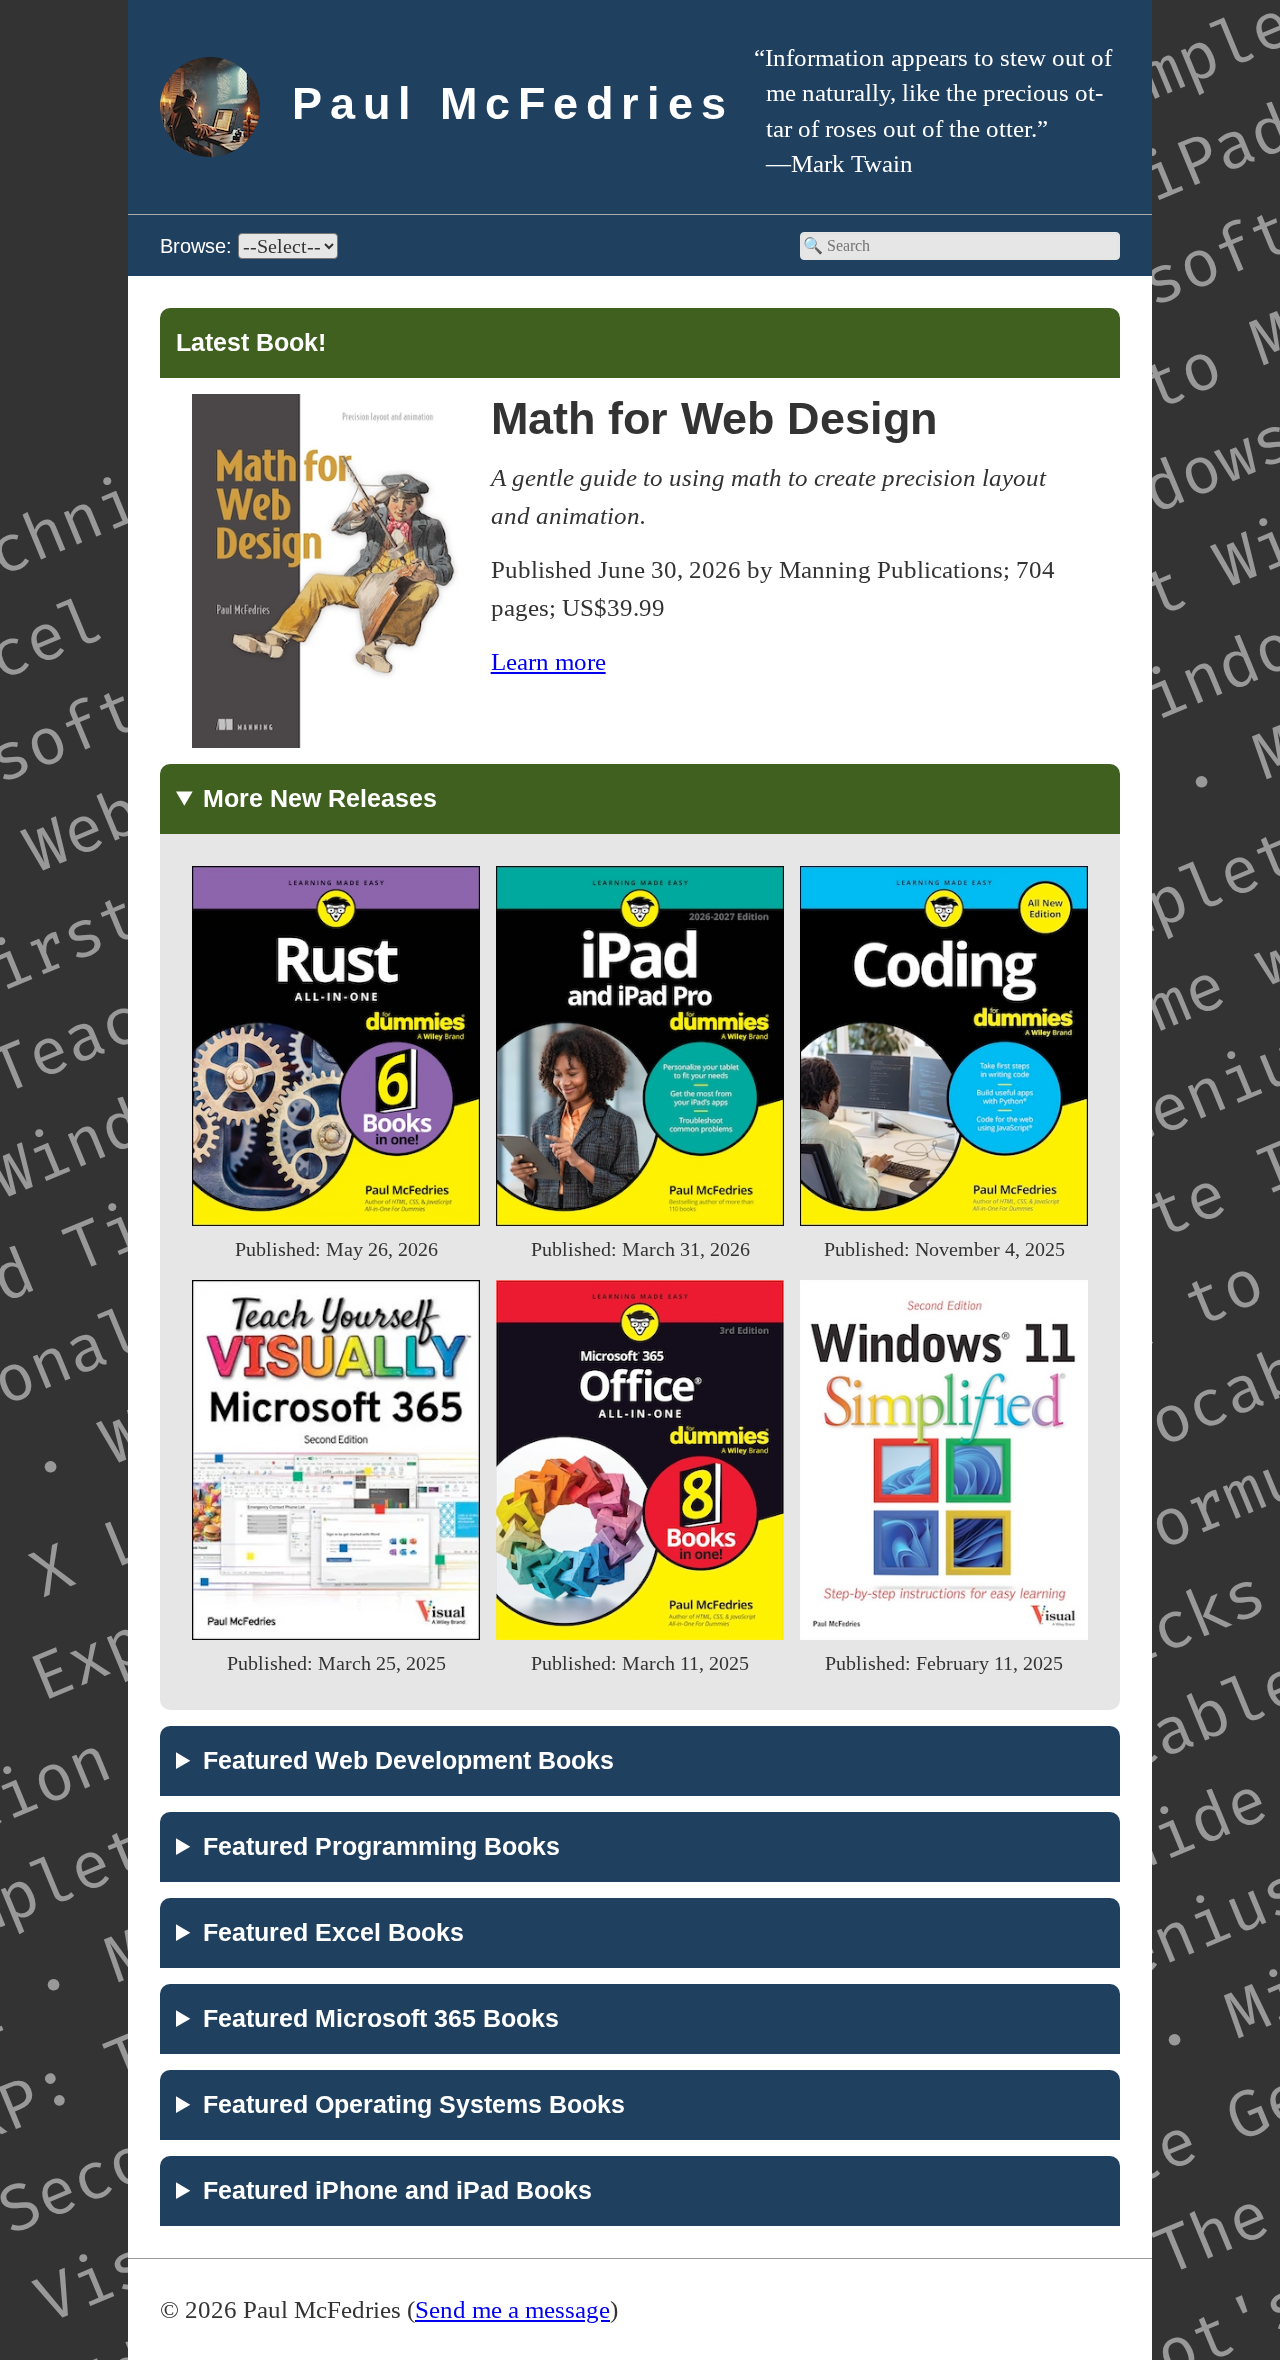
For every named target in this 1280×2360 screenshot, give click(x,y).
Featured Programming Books (381, 1846)
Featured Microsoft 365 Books (381, 2018)
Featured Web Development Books (408, 1760)
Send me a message (512, 2309)
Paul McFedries (513, 103)
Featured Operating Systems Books (414, 2104)
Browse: (199, 246)
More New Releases (320, 798)
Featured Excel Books (333, 1932)
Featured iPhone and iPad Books (397, 2190)
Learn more (548, 661)
